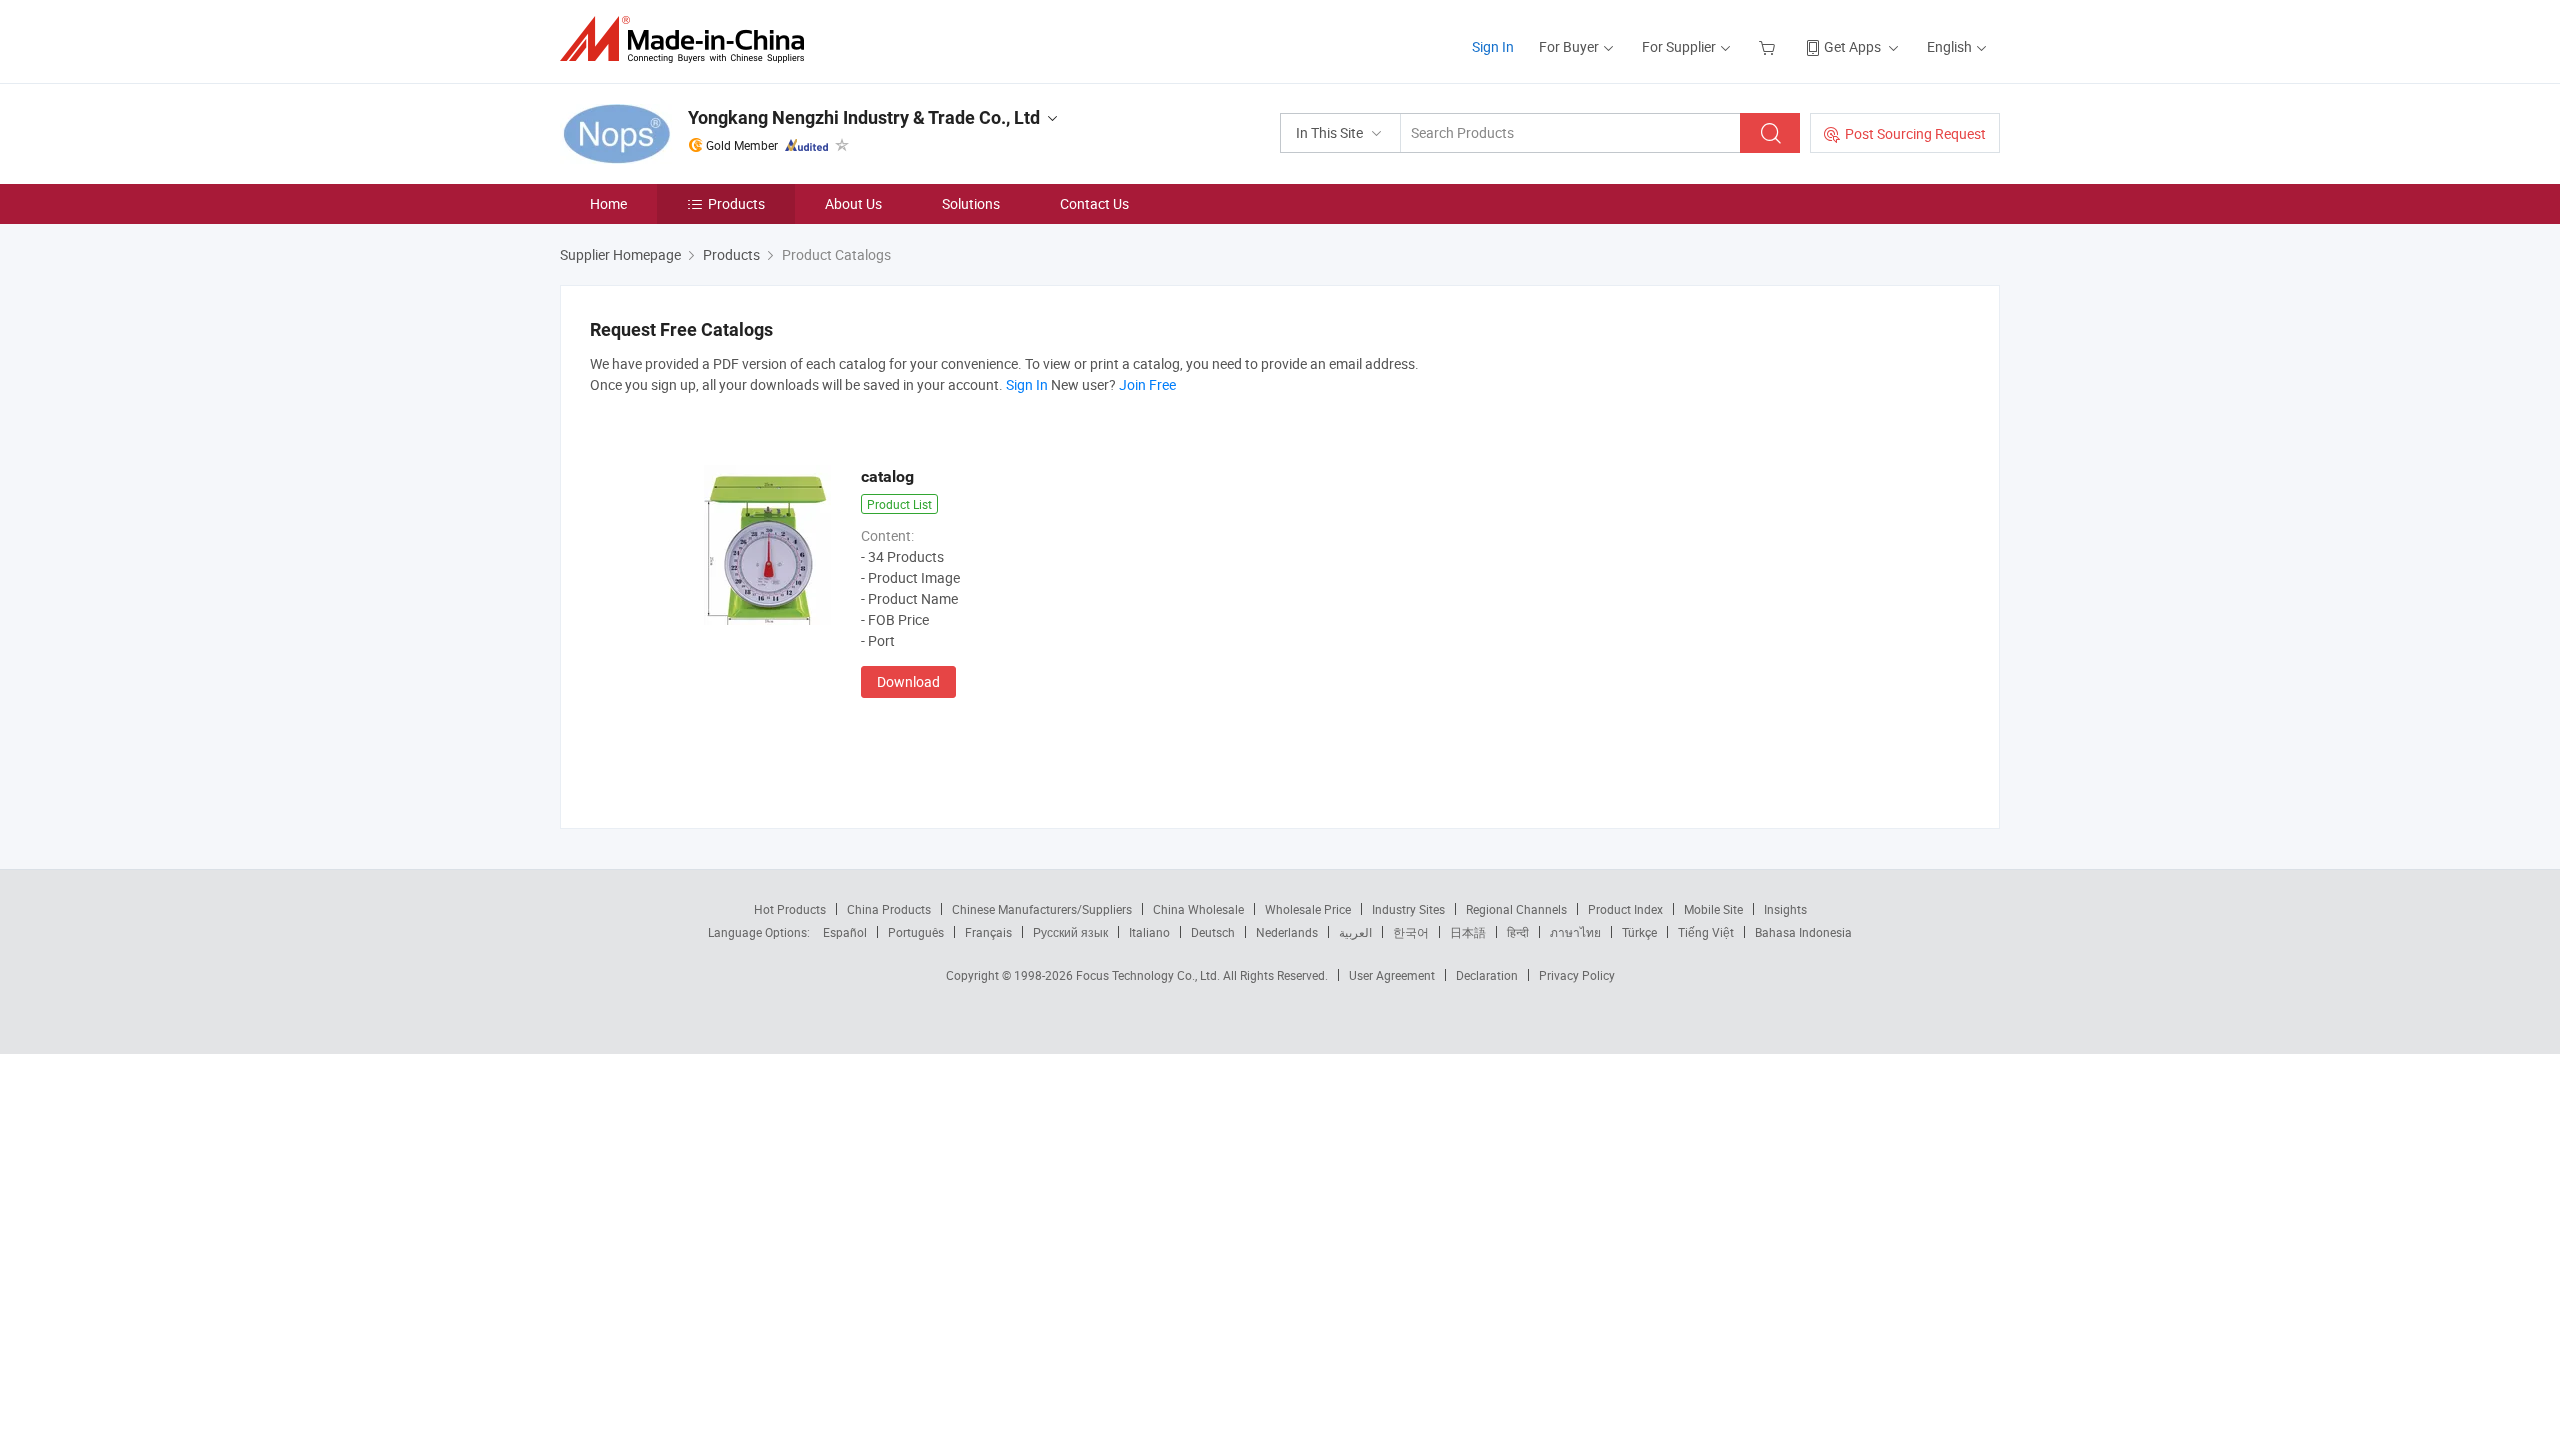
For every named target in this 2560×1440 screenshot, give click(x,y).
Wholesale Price (1308, 909)
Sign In (1493, 46)
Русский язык (1070, 932)
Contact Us (1094, 203)
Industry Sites (1408, 909)
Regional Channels (1516, 909)
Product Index (1625, 909)
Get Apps (1852, 46)
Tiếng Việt (1706, 932)
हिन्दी (1518, 932)
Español (845, 932)
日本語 (1468, 932)
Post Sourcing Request (1915, 133)
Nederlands (1287, 932)
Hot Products (790, 909)
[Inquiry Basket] (1769, 46)
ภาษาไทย (1575, 932)
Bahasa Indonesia (1803, 932)
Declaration (1487, 975)
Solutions (971, 203)
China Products (889, 909)
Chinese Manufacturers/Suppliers (1042, 909)
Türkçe (1639, 932)
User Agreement (1392, 975)
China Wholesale (1198, 909)
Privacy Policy (1577, 975)
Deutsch (1213, 932)
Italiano (1149, 932)
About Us (853, 203)
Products (736, 203)
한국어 (1411, 932)
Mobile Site (1713, 909)
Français (988, 932)
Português (916, 932)
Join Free (1147, 384)
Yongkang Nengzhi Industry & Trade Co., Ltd (864, 117)
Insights (1785, 909)
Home (608, 203)
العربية (1355, 932)
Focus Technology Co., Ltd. (1149, 975)
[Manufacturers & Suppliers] (688, 39)
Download (908, 681)
